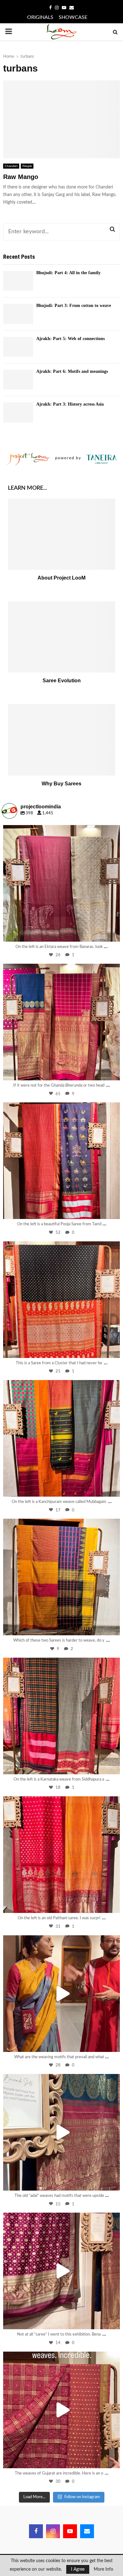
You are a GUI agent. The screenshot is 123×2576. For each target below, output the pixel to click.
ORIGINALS (40, 17)
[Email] (87, 2531)
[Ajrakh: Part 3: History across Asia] (18, 412)
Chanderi (11, 166)
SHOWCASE (73, 17)
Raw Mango (21, 177)
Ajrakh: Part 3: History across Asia (70, 404)
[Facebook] (36, 2531)
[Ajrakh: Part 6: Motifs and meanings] (18, 380)
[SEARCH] (112, 229)
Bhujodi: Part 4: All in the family (68, 273)
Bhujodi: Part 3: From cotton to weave (74, 306)
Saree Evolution (62, 681)
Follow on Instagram (82, 2497)
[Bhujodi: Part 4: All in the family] (18, 281)
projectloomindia (60, 831)
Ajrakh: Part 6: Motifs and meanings (72, 371)
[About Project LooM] (61, 534)
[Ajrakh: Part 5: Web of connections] (18, 347)
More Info (103, 2569)
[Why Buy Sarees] (61, 740)
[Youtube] (70, 2531)
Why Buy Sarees (61, 784)
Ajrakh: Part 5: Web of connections (70, 339)
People (27, 166)
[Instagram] (112, 933)
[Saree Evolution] (61, 637)
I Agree (78, 2569)
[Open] (61, 883)
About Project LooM (61, 578)
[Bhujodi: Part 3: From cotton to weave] (18, 314)
